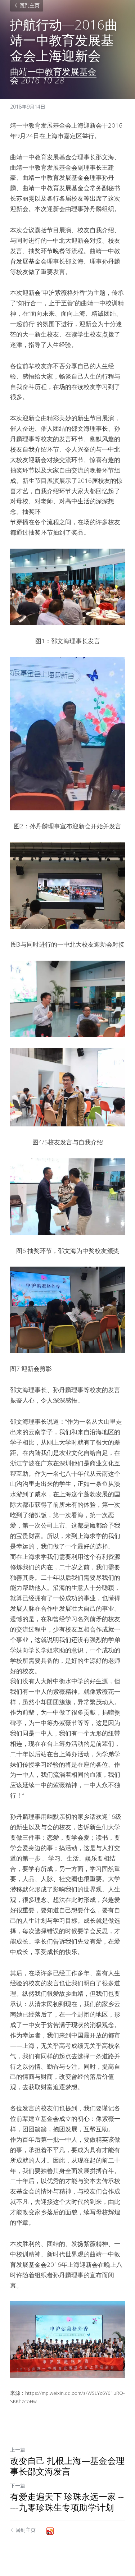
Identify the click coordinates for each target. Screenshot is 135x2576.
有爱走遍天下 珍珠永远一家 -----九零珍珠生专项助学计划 (67, 2502)
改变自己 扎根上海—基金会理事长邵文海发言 (67, 2466)
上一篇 (18, 2450)
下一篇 (18, 2486)
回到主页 (30, 6)
